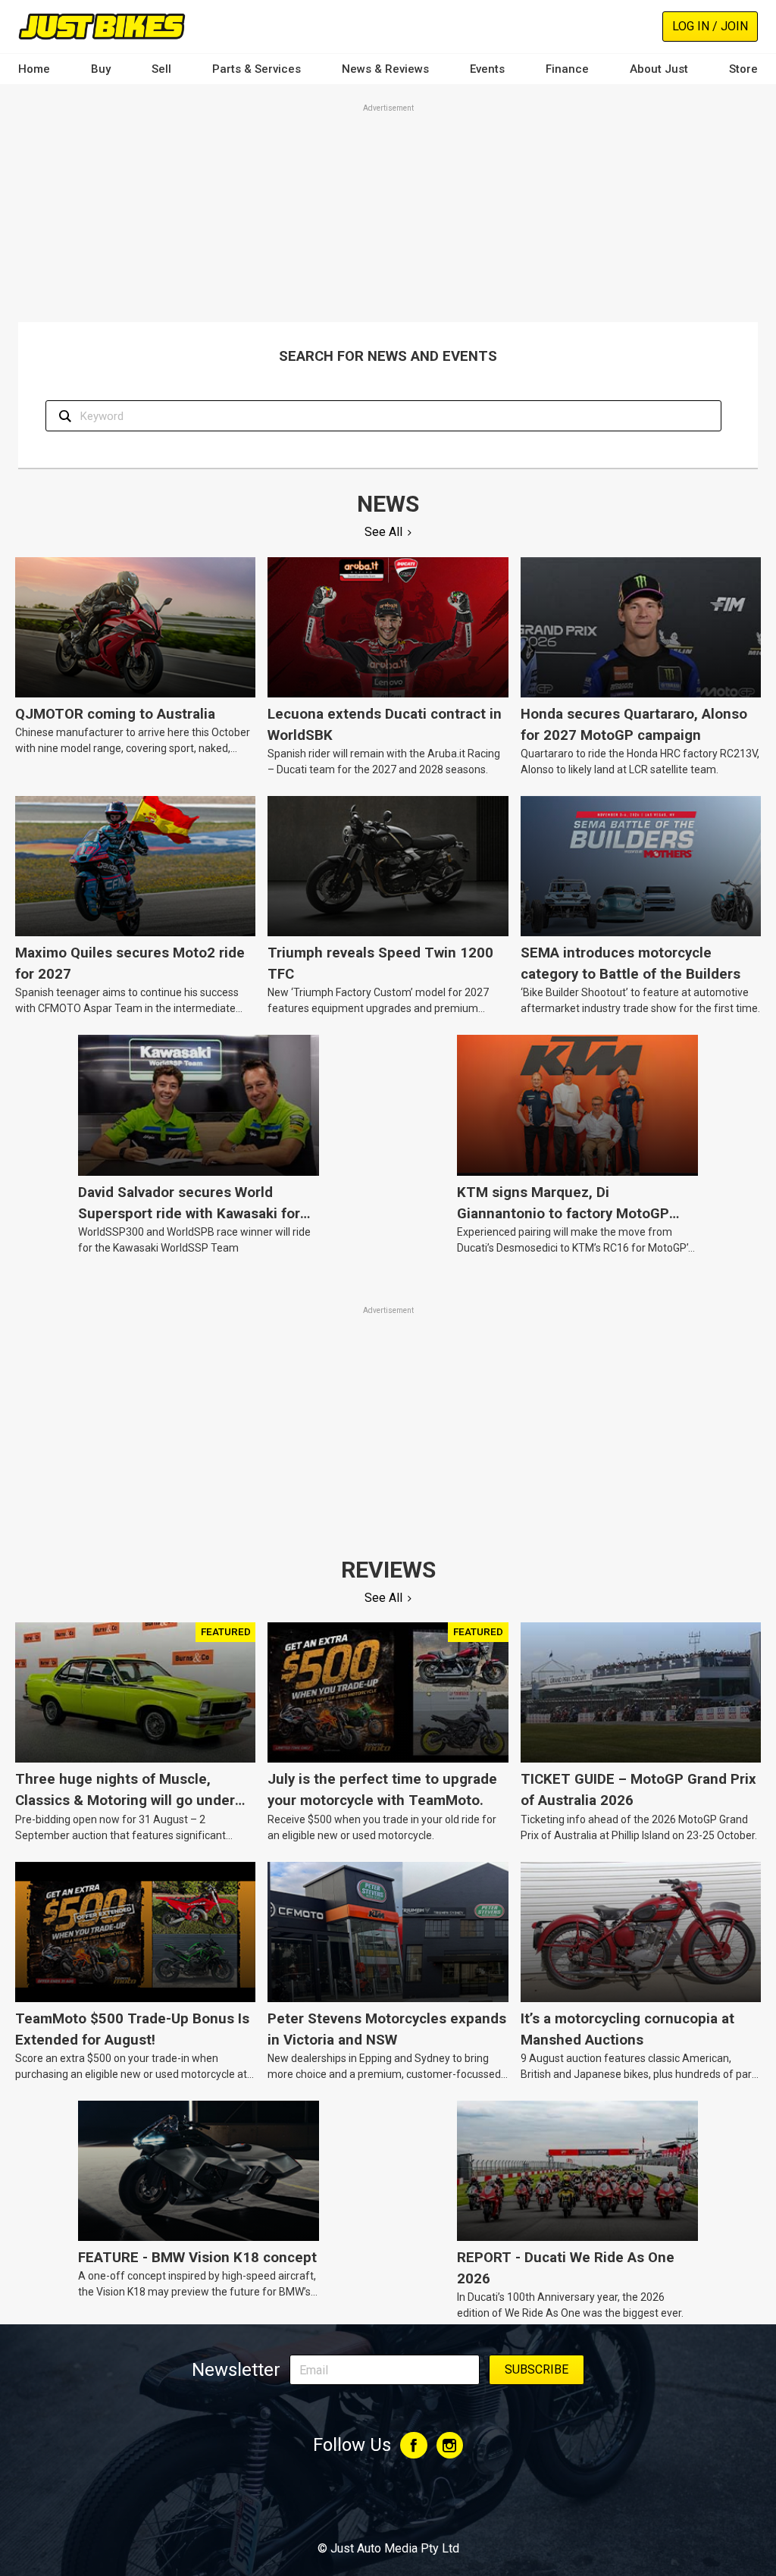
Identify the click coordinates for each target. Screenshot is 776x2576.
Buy (101, 69)
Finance (567, 69)
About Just (659, 69)
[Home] (102, 26)
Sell (161, 69)
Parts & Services (257, 69)
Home (34, 69)
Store (743, 69)
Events (487, 69)
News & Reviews (385, 69)
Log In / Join (710, 26)
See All (383, 532)
